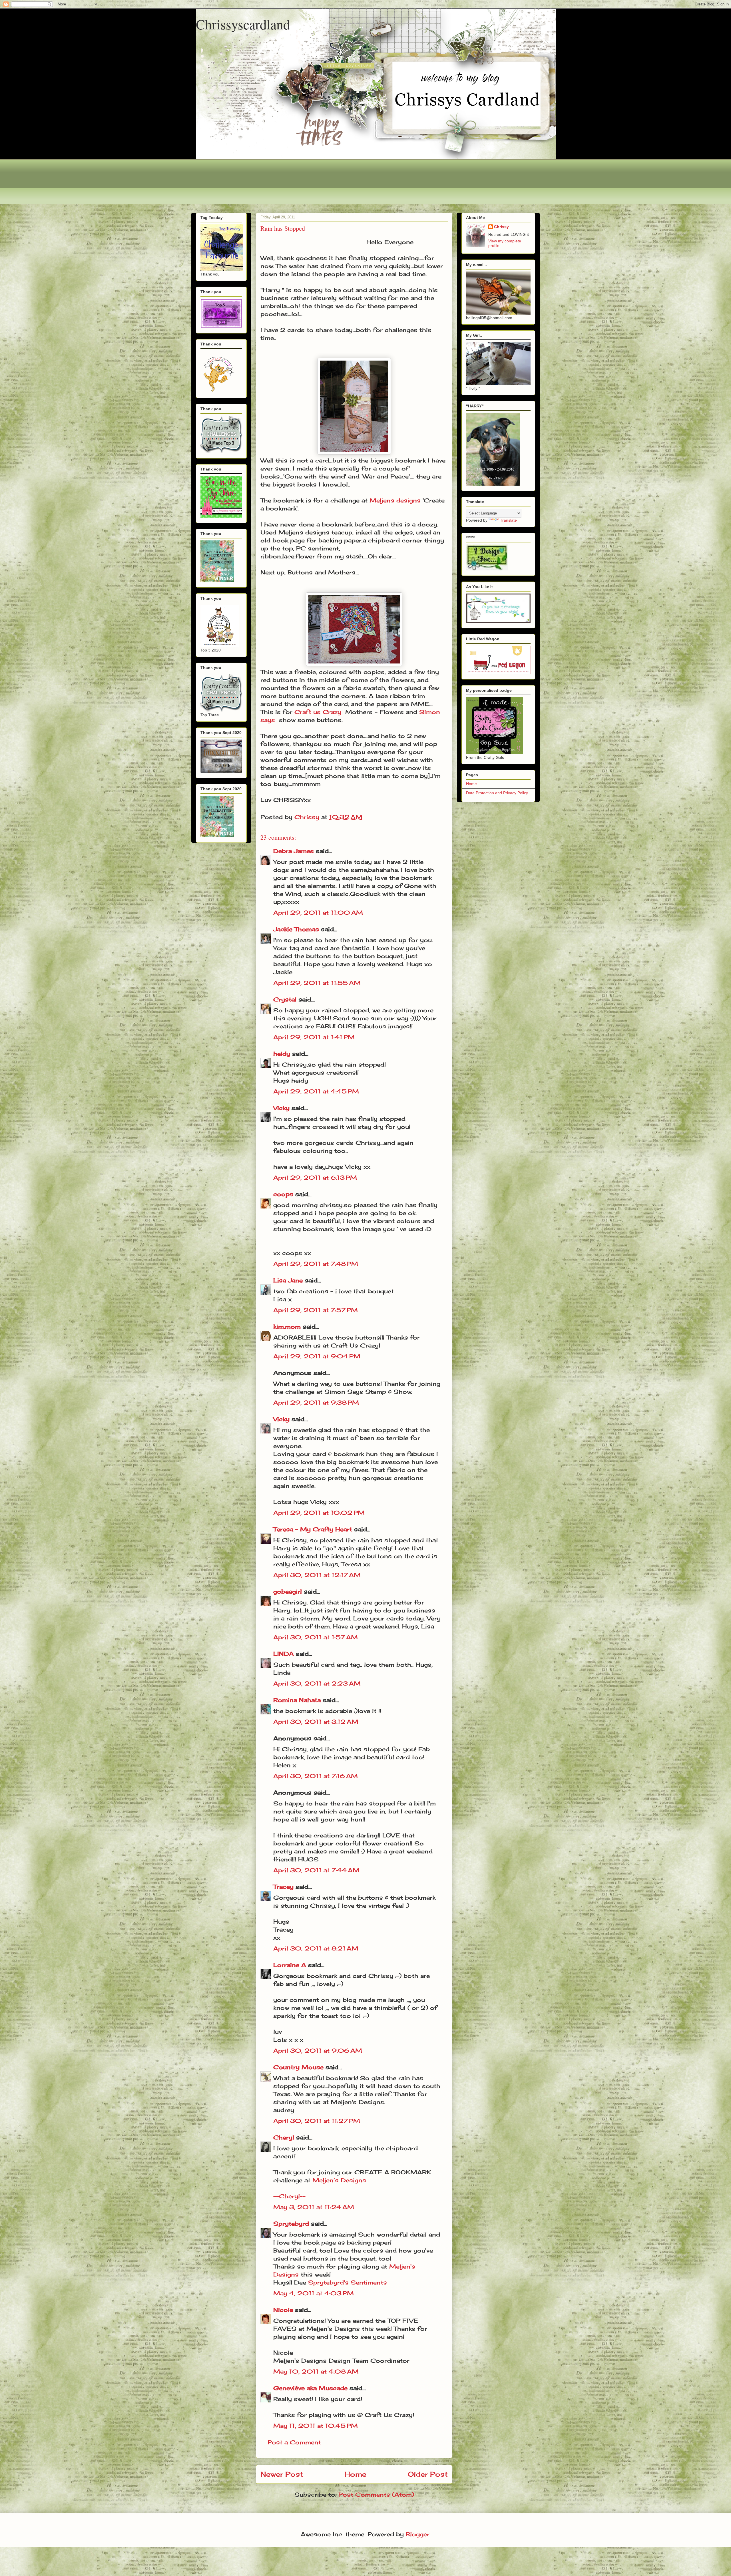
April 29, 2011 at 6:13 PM (315, 1178)
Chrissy (501, 227)
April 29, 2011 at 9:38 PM (316, 1402)
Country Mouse (298, 2067)
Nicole (283, 2310)
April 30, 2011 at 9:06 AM (318, 2051)
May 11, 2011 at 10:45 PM (316, 2426)
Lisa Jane (288, 1280)
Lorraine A (290, 1965)
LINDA (284, 1654)
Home (355, 2474)
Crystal (285, 999)
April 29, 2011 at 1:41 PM (314, 1037)
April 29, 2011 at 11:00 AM (318, 913)
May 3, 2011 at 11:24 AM (314, 2207)
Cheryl (284, 2137)
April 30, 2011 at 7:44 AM (316, 1870)
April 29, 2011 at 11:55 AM (317, 983)
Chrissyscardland (243, 24)
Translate (508, 520)
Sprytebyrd (291, 2224)
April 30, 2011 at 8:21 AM (316, 1948)
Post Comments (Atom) (376, 2494)
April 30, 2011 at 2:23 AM (317, 1683)
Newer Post (282, 2474)
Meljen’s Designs (339, 2180)
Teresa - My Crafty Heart (313, 1529)
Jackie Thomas (296, 929)
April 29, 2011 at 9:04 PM (317, 1356)
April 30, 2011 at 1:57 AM (316, 1637)
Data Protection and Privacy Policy (497, 793)
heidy (282, 1054)
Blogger (418, 2534)
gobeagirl (288, 1591)
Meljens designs (395, 500)
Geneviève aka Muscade (310, 2388)
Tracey (283, 1887)
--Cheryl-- (289, 2196)
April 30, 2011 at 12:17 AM (317, 1575)
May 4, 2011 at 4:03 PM (314, 2293)
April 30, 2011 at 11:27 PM (317, 2121)
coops (283, 1194)
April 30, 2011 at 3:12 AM (316, 1722)
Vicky (281, 1108)
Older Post (428, 2474)
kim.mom (287, 1327)
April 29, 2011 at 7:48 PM (316, 1264)
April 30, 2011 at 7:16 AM (316, 1776)
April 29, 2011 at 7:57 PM (316, 1310)
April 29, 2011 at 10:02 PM (319, 1513)
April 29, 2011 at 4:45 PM (316, 1091)
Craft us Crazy (318, 712)
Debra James (294, 851)
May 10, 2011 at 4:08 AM (316, 2371)
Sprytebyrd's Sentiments (348, 2282)
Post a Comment (294, 2442)
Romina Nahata (297, 1700)
